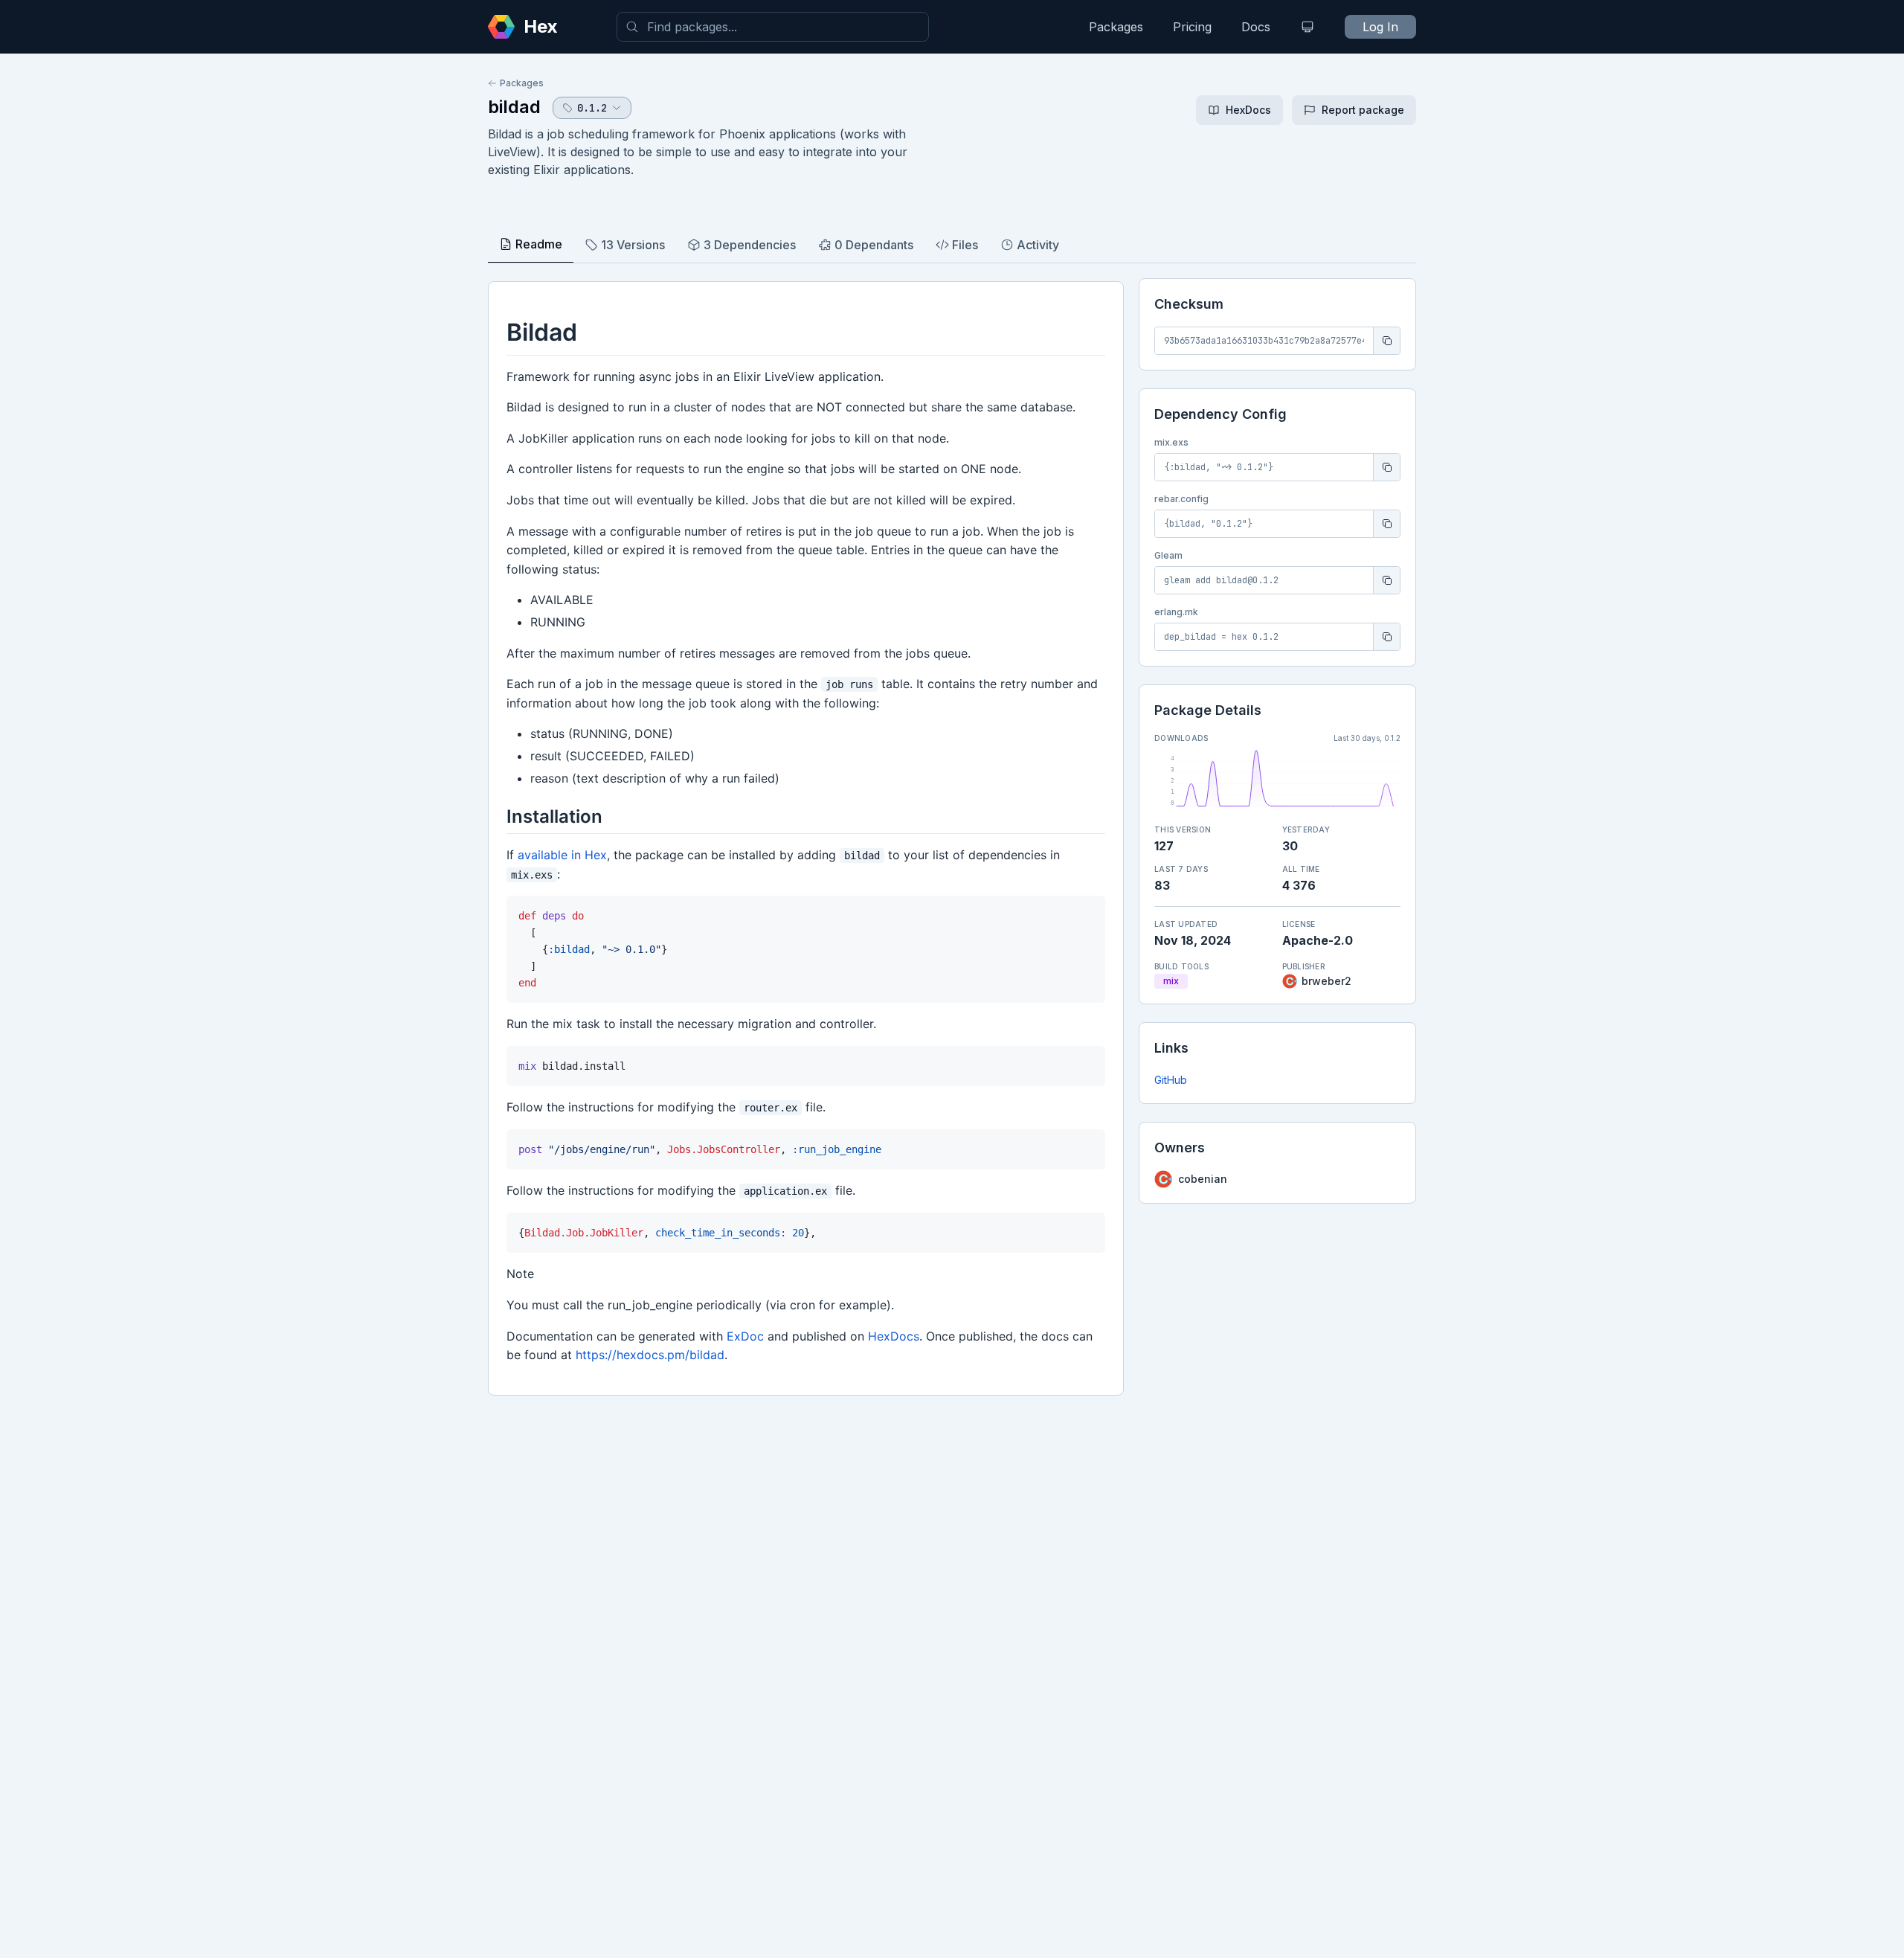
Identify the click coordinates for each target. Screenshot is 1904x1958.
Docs (1256, 27)
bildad (514, 107)
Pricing (1192, 27)
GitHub (1171, 1080)
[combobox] (773, 27)
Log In (1380, 27)
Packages (1116, 27)
